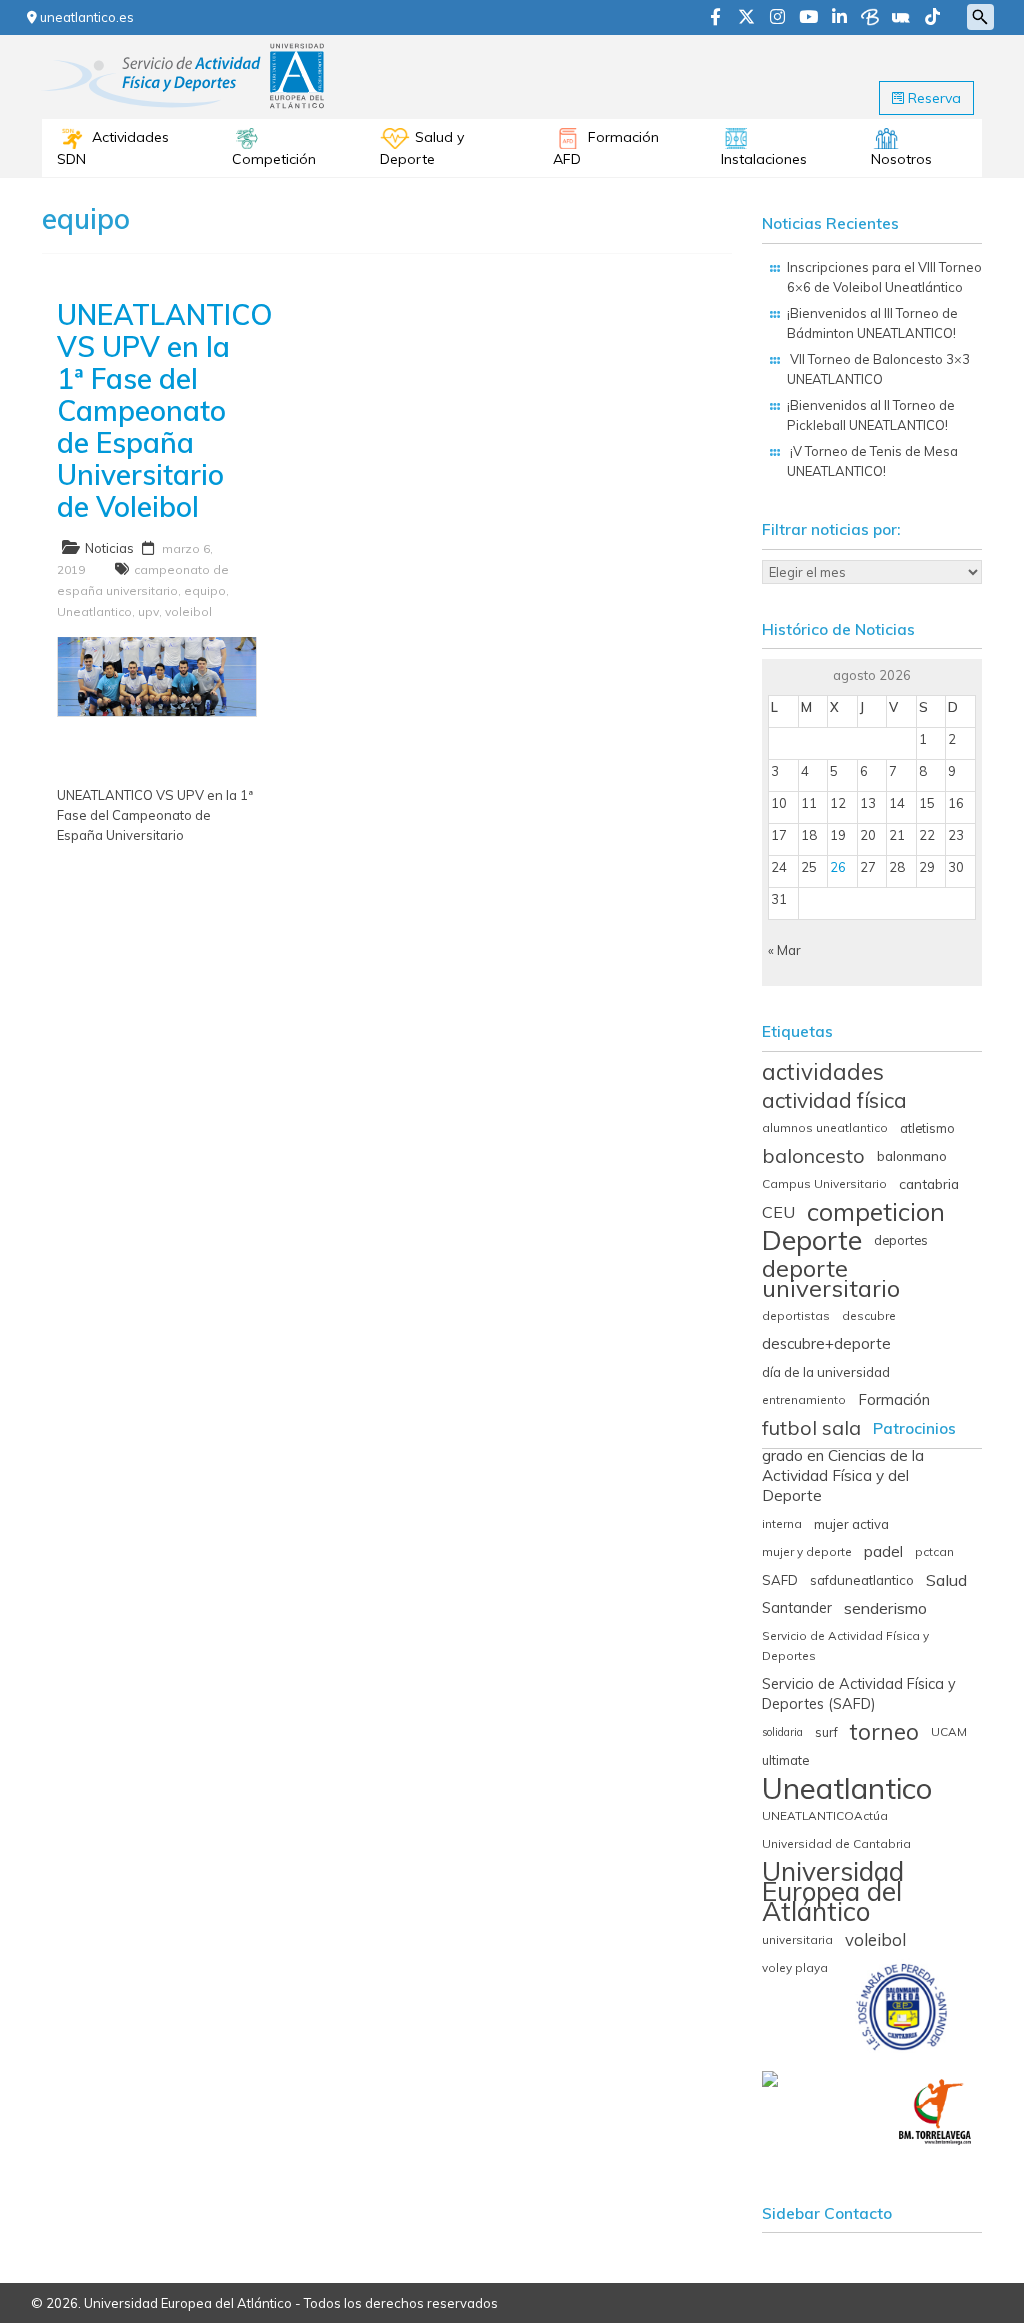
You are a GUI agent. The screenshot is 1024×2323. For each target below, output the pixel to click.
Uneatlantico (94, 611)
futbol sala (811, 1428)
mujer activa (851, 1524)
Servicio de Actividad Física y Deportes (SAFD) (859, 1694)
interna (782, 1523)
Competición (274, 159)
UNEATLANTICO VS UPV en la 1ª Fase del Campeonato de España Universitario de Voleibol (165, 410)
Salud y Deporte (422, 148)
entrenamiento (804, 1399)
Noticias (109, 548)
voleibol (188, 611)
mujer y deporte (807, 1551)
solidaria (782, 1732)
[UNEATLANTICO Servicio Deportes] (186, 49)
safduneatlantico (862, 1580)
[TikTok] (932, 18)
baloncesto (813, 1156)
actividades (823, 1072)
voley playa (795, 1967)
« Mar (784, 950)
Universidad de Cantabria (836, 1843)
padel (883, 1551)
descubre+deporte (826, 1343)
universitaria (797, 1939)
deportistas (796, 1315)
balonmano (912, 1155)
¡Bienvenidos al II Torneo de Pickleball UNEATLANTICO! (871, 415)
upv (148, 611)
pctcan (934, 1551)
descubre (869, 1315)
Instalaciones (764, 159)
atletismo (927, 1128)
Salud (946, 1580)
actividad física (834, 1100)
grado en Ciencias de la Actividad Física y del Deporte (843, 1475)
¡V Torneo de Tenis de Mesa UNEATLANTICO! (872, 461)
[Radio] (901, 18)
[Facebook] (715, 18)
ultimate (785, 1760)
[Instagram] (777, 18)
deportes (901, 1240)
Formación (894, 1399)
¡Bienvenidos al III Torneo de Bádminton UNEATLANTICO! (872, 323)
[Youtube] (808, 18)
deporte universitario (831, 1278)
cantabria (929, 1183)
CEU (778, 1212)
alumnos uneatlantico (825, 1127)
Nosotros (901, 159)
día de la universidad (826, 1372)
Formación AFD (606, 148)
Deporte (812, 1240)
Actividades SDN (113, 148)
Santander (797, 1608)
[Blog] (870, 18)
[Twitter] (746, 18)
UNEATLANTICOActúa (825, 1815)
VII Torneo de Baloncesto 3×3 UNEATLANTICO (878, 369)
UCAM (949, 1731)
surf (826, 1732)
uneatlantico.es (85, 17)
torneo (884, 1732)
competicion (876, 1212)
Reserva (932, 98)
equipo (205, 590)
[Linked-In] (839, 18)
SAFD (780, 1580)
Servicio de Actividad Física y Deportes (845, 1645)
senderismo (885, 1608)
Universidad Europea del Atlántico (833, 1892)
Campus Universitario (824, 1183)
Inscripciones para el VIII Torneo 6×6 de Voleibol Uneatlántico (884, 277)
